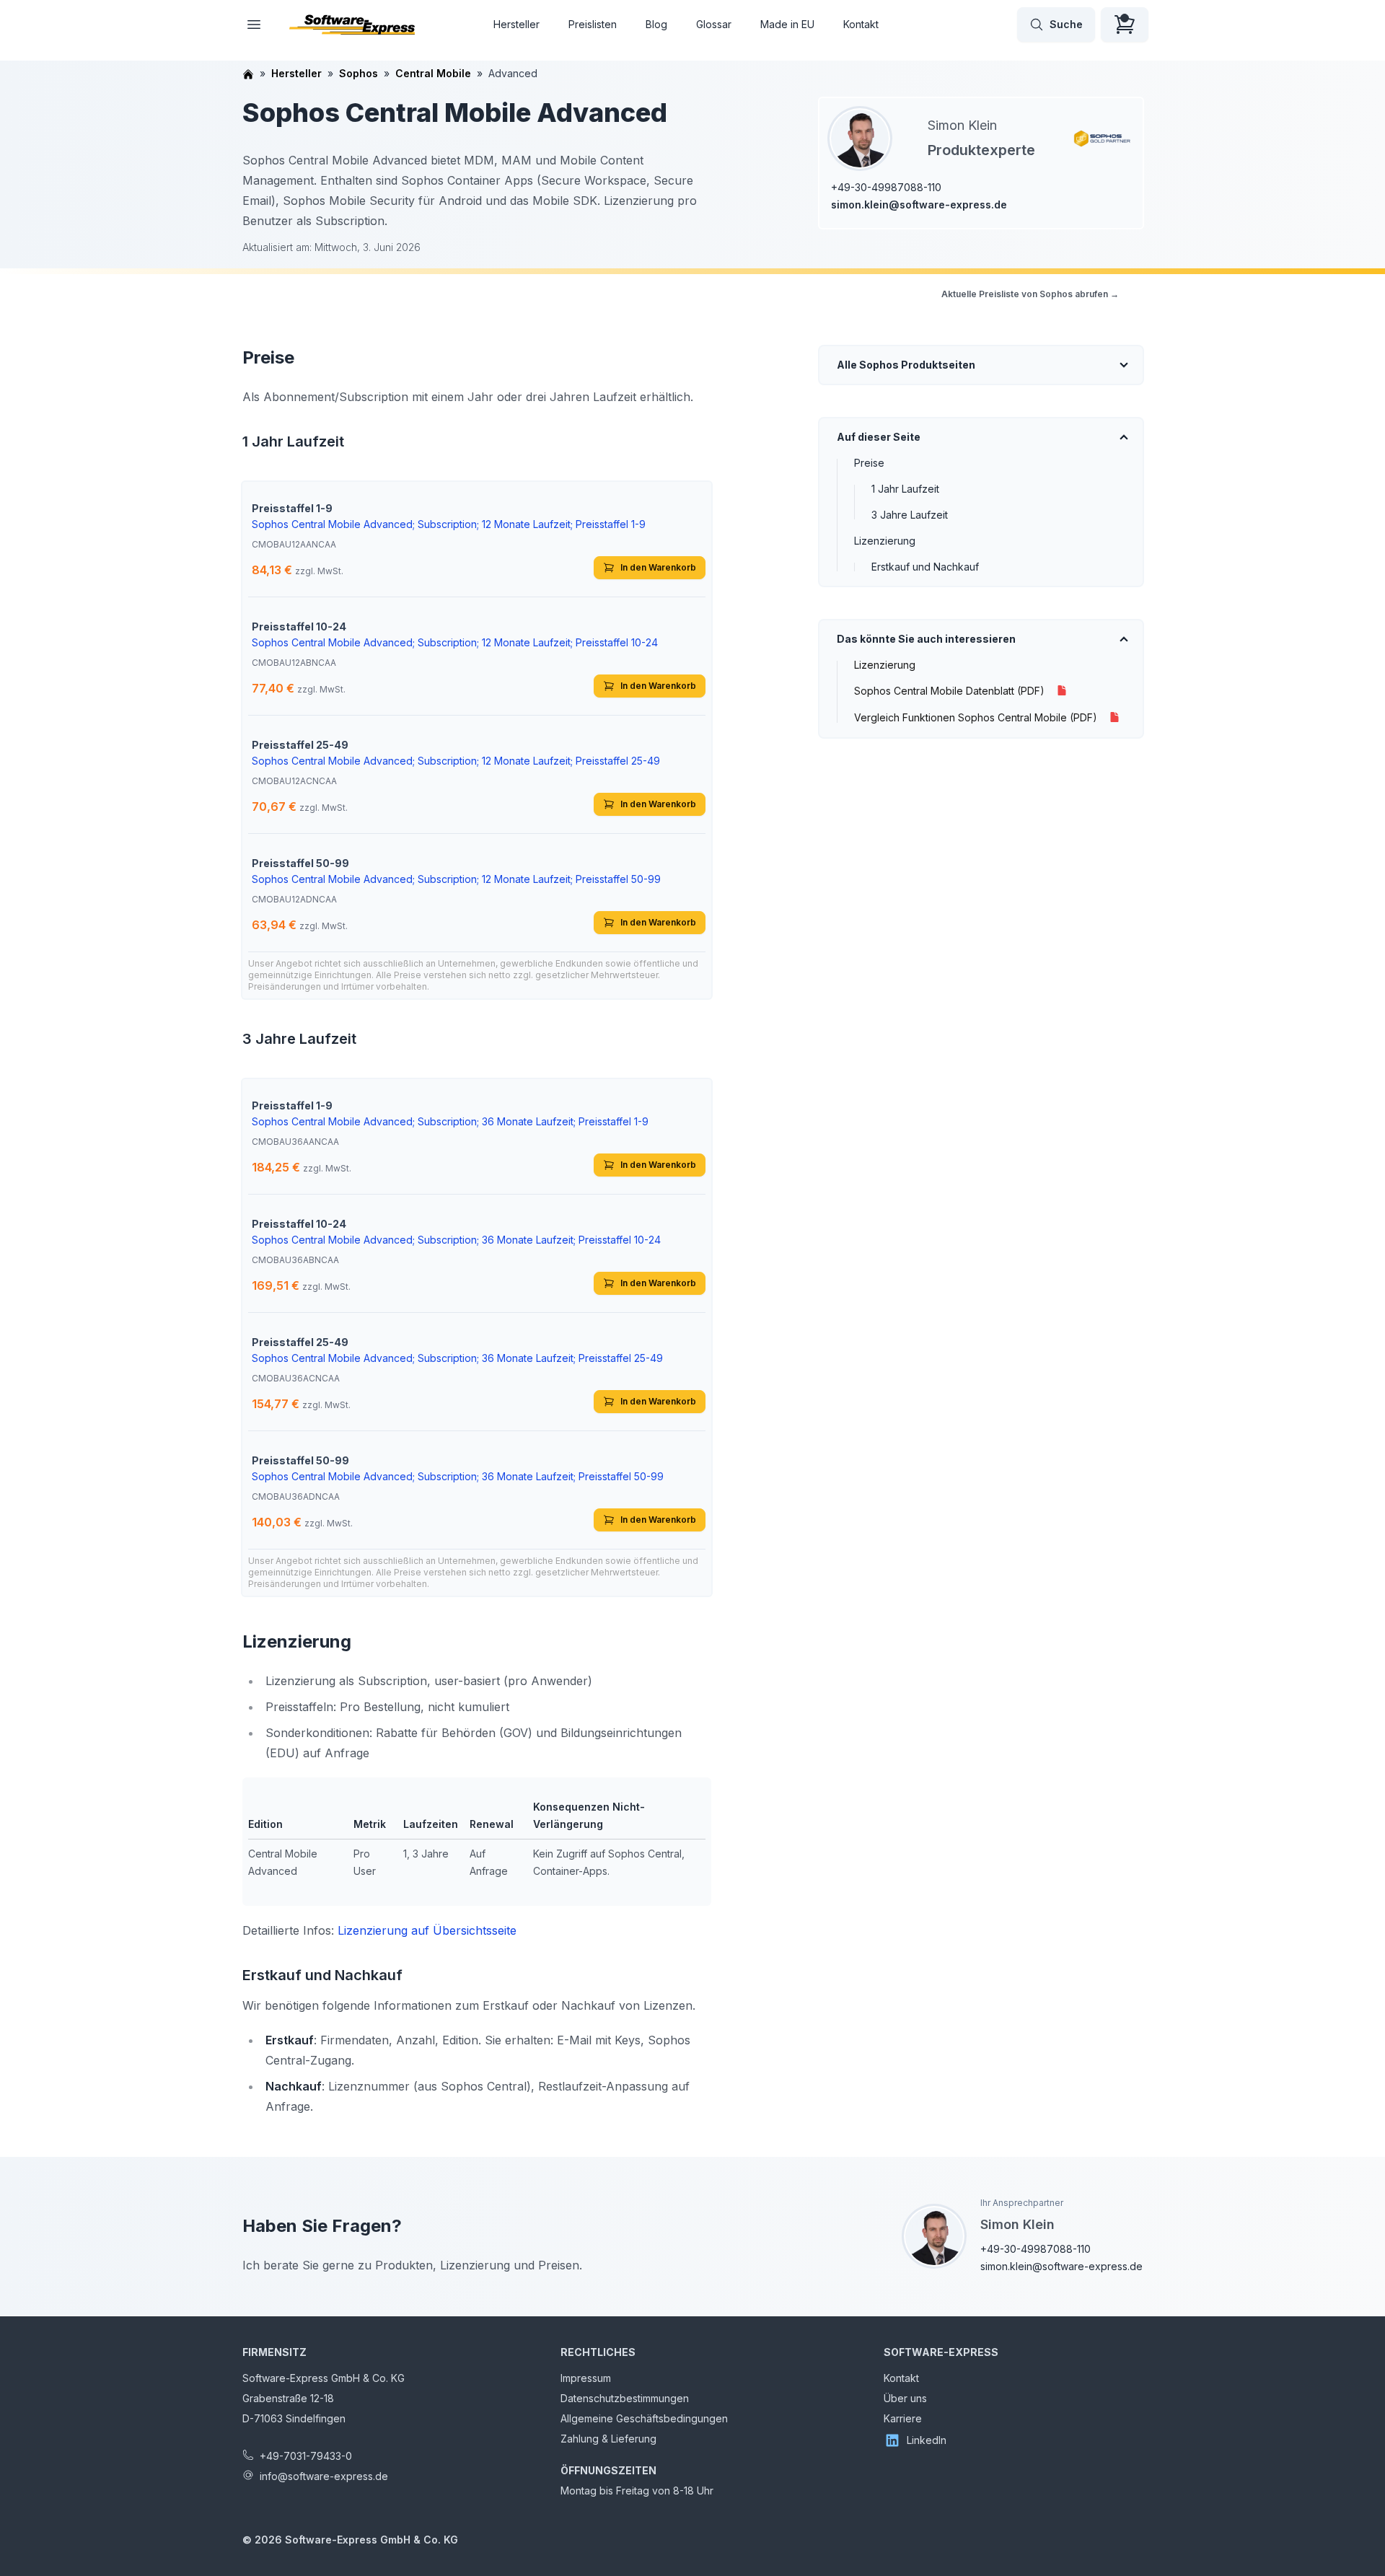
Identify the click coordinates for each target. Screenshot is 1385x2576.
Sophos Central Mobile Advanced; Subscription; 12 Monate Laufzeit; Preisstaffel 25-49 (456, 761)
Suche (1066, 24)
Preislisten (593, 24)
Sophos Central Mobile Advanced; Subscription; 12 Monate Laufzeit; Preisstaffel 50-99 (456, 879)
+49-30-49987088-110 (886, 187)
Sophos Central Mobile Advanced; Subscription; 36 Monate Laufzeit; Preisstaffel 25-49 (457, 1358)
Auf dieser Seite (879, 437)
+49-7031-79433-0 (306, 2456)
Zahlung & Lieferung (608, 2439)
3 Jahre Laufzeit (910, 515)
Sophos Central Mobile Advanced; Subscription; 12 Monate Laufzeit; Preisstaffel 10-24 (455, 642)
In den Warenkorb (658, 567)
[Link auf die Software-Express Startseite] (352, 25)
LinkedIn (927, 2440)
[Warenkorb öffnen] (1125, 25)
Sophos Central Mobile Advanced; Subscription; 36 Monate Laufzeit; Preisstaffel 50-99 (458, 1476)
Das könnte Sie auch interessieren (926, 639)
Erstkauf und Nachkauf (925, 567)
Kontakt (861, 24)
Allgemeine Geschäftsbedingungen (644, 2418)
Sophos (359, 73)
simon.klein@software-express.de (919, 205)
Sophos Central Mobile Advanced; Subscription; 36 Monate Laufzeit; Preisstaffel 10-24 (456, 1240)
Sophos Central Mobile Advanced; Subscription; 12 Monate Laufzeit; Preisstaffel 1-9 (449, 524)
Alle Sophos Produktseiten (906, 365)
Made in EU (787, 24)
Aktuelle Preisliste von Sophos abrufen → (1030, 294)
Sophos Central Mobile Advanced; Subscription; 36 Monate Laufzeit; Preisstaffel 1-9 (450, 1121)
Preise (869, 463)
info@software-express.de (324, 2476)
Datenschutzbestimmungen (625, 2398)
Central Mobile (433, 73)
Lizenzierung (885, 541)
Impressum (586, 2378)
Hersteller (516, 24)
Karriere (903, 2418)
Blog (656, 24)
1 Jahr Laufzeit (905, 489)
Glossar (714, 24)
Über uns (905, 2398)
